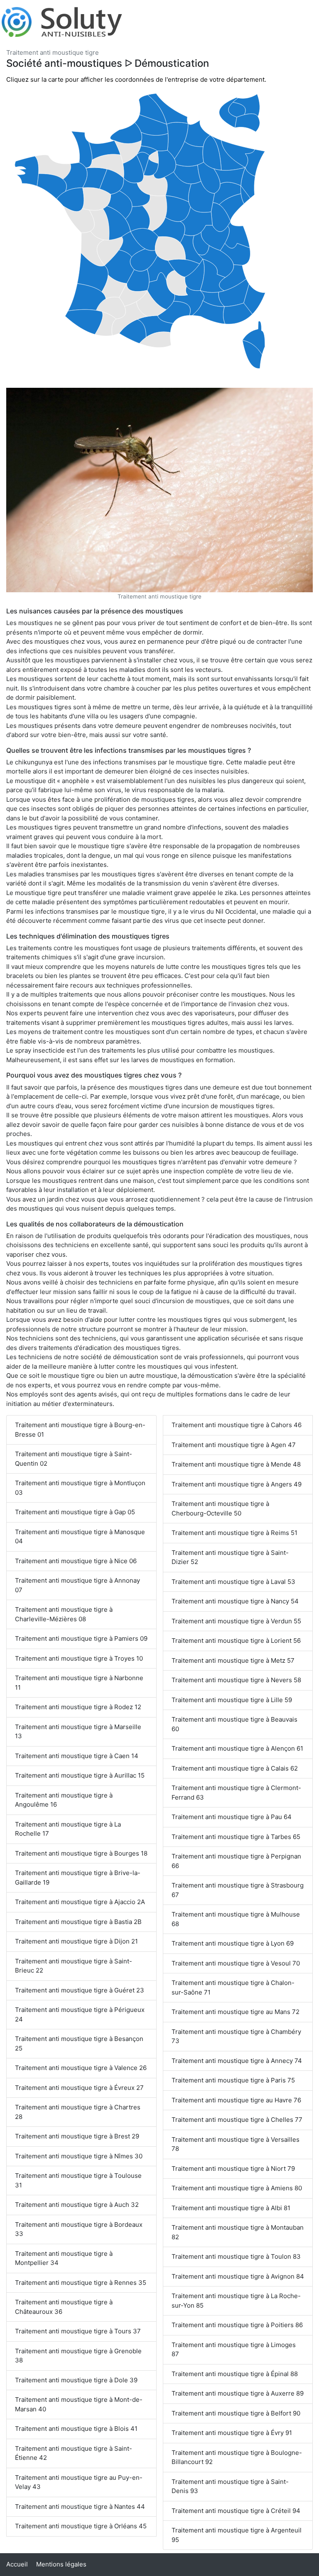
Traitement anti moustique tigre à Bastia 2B (78, 1922)
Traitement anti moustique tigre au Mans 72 (236, 2012)
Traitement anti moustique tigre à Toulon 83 (236, 2256)
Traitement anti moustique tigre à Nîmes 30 (79, 2156)
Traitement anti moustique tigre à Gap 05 (75, 1512)
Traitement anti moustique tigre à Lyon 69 (233, 1943)
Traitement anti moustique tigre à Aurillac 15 (80, 1775)
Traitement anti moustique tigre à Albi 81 (231, 2208)
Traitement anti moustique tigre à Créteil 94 (236, 2511)
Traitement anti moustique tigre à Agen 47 (234, 1445)
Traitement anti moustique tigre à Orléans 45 (81, 2526)
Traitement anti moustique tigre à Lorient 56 (236, 1641)
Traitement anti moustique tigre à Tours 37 (78, 2331)
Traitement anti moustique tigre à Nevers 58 (236, 1680)
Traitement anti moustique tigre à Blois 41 (76, 2429)
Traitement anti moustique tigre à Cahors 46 (237, 1425)
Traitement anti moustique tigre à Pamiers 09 (81, 1638)
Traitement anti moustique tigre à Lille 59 (232, 1700)
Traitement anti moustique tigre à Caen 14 (77, 1756)
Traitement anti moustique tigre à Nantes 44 (80, 2507)
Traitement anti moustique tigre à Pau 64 (232, 1817)
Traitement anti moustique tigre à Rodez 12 (78, 1707)
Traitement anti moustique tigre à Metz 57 (233, 1660)
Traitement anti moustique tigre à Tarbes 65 (236, 1837)
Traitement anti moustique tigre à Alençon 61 (237, 1748)
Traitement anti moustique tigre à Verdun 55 (236, 1621)
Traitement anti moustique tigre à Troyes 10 (79, 1658)
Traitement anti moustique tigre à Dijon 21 (76, 1941)
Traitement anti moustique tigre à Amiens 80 (237, 2188)
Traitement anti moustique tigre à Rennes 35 (81, 2283)
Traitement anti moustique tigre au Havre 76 (236, 2100)
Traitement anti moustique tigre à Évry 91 (232, 2433)
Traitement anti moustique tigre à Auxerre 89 (238, 2393)
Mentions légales (61, 2564)
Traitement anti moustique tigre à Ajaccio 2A (80, 1902)
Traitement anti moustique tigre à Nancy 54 (235, 1601)
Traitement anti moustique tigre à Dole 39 (76, 2380)
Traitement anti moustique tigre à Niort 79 (233, 2169)
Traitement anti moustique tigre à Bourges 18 (81, 1853)
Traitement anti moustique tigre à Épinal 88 (235, 2374)
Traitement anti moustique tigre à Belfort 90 (236, 2413)
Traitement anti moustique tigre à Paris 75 (233, 2080)
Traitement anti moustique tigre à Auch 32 (77, 2205)
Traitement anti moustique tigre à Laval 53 (233, 1582)
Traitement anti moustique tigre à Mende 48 (236, 1464)
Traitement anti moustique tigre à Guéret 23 (80, 1990)
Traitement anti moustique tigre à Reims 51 (234, 1533)
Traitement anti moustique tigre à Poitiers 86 (237, 2325)
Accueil (17, 2564)
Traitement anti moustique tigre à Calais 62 (235, 1768)
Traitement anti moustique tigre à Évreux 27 (79, 2088)
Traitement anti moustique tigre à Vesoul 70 (236, 1963)
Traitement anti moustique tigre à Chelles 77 (237, 2120)
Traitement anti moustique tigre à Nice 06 (76, 1561)
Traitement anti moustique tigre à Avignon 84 (238, 2276)
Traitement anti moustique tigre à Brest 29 (77, 2136)
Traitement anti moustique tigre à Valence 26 (81, 2068)
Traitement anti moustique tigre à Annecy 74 (237, 2061)
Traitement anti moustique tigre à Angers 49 (237, 1484)
